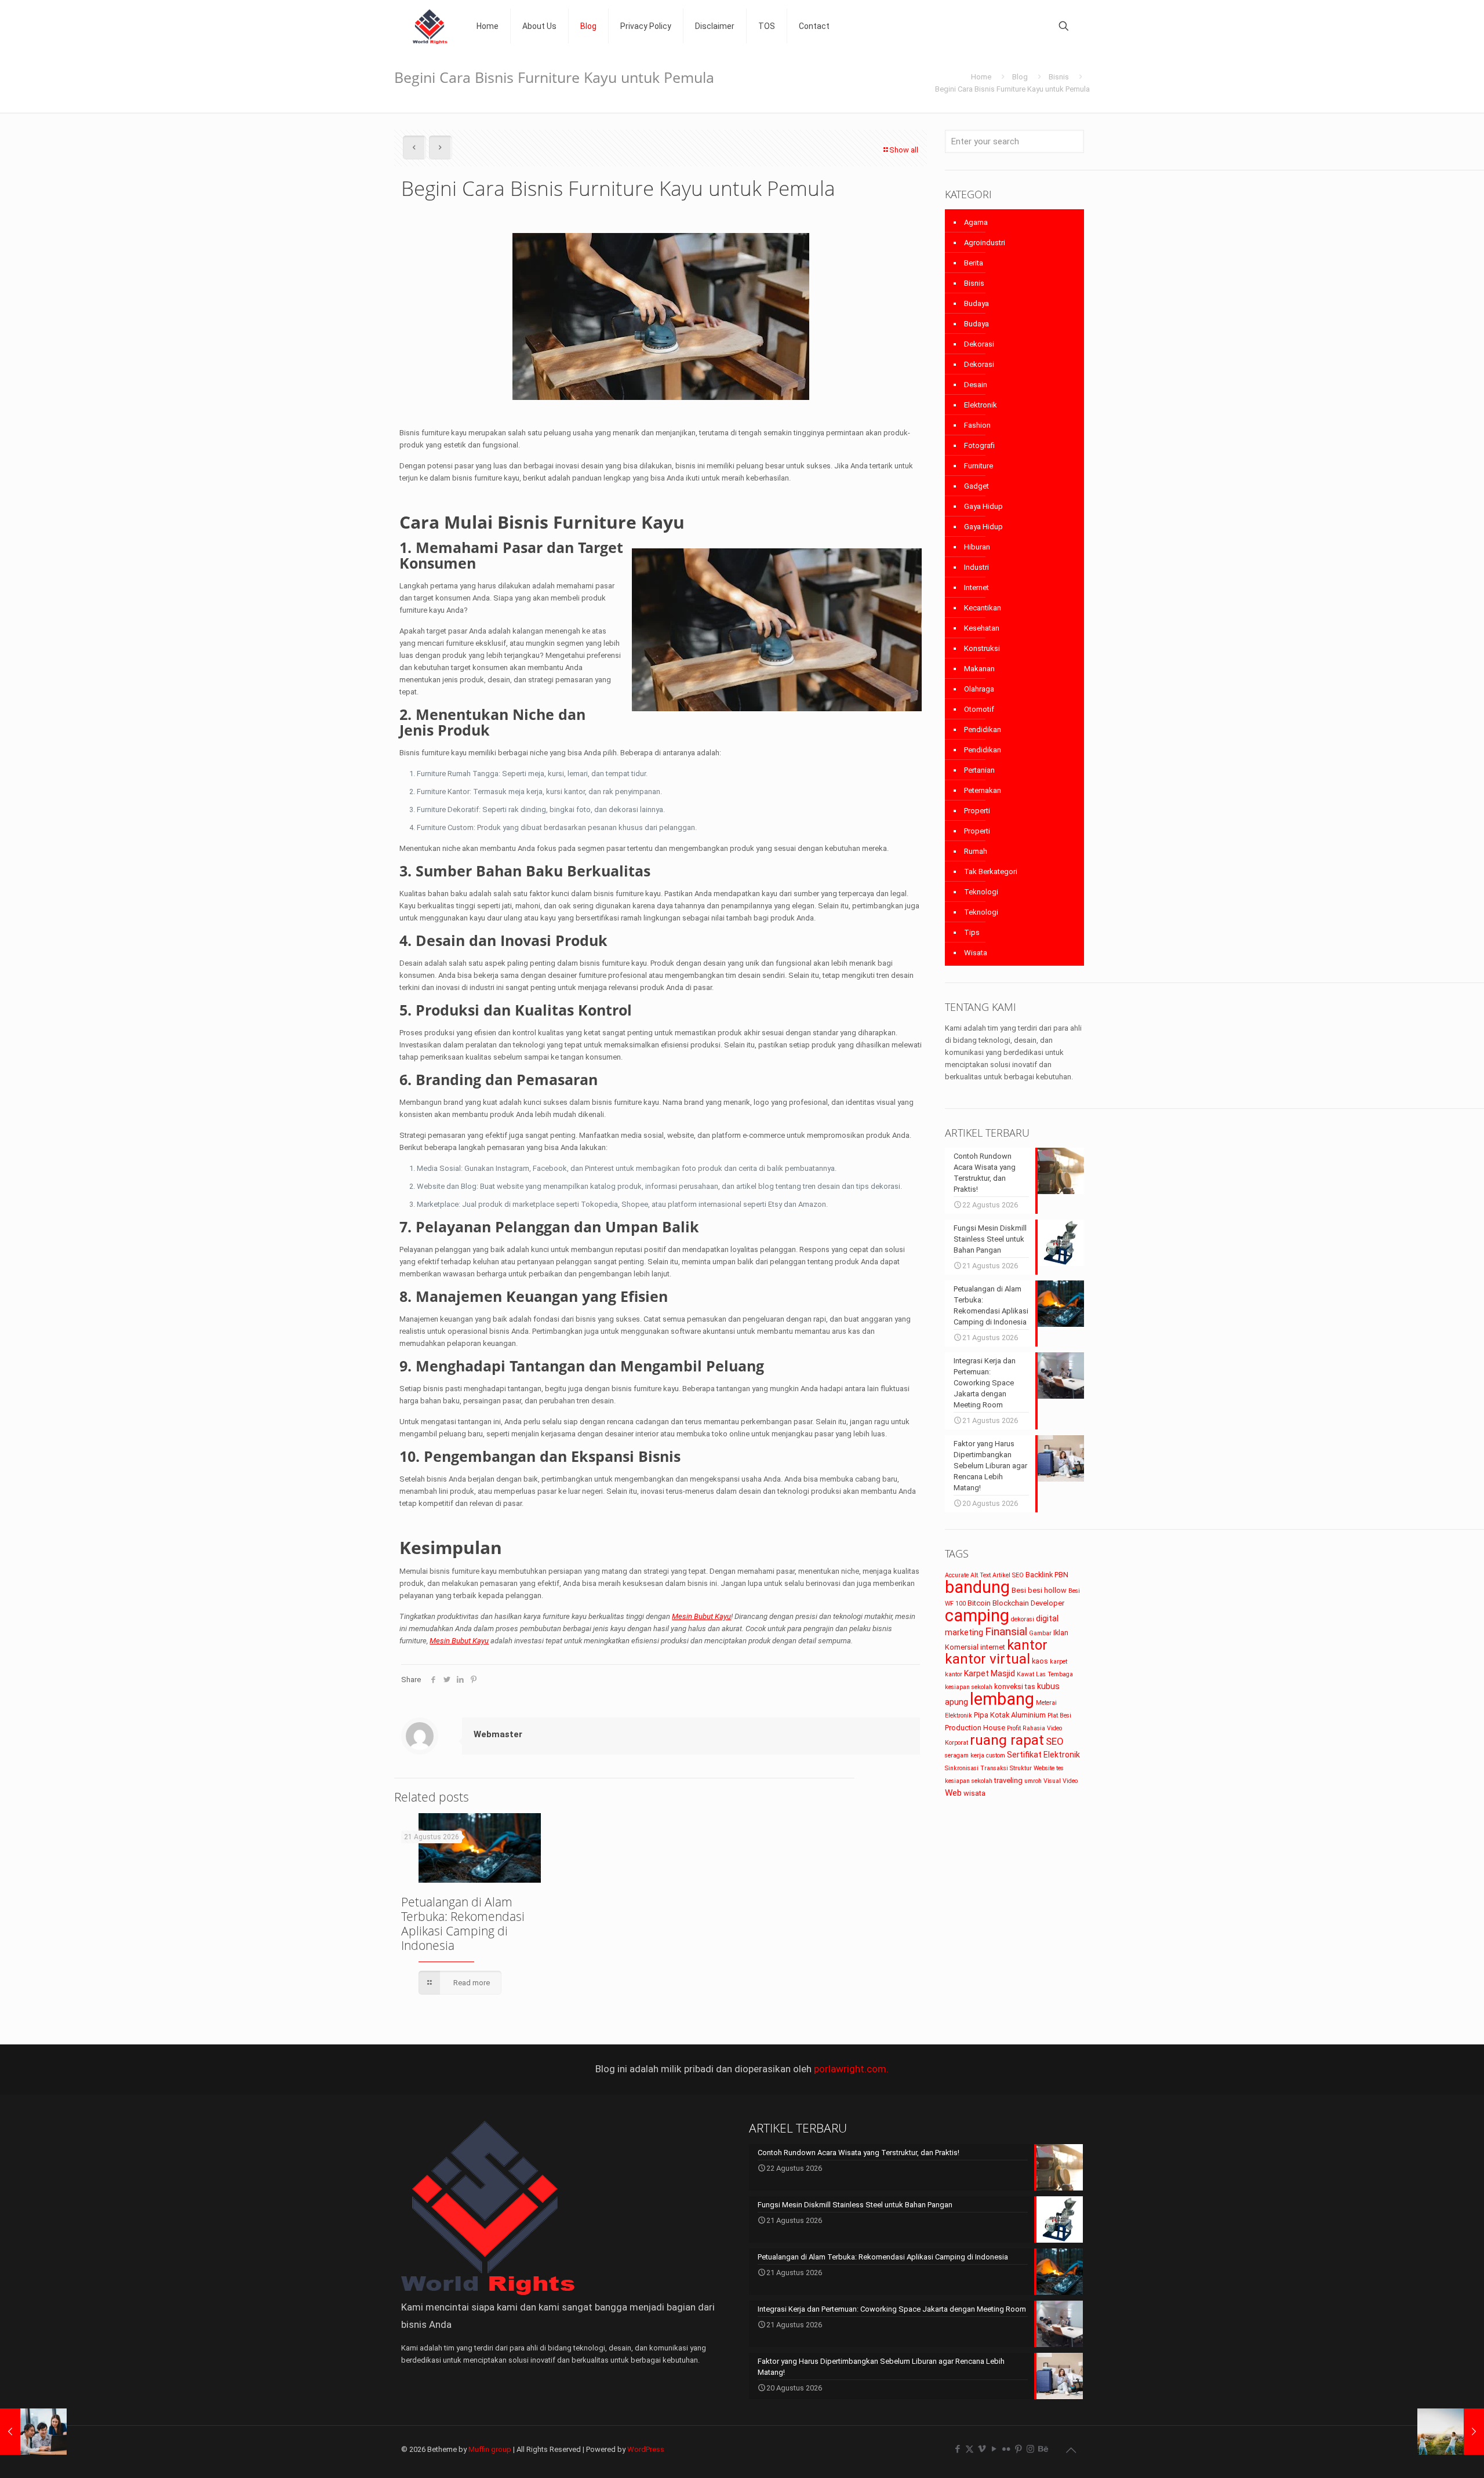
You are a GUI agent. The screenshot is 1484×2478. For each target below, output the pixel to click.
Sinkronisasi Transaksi (976, 1768)
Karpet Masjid (990, 1673)
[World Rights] (430, 26)
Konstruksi (982, 648)
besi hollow (1047, 1590)
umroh (1033, 1781)
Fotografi (979, 445)
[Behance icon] (1043, 2449)
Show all (904, 150)
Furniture (979, 466)
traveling (1008, 1780)
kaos (1040, 1661)
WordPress (646, 2449)
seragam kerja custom (975, 1755)
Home (981, 77)
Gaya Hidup (983, 506)
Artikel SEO (1008, 1575)
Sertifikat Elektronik (1043, 1755)
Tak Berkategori (991, 872)
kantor (1027, 1645)
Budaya (976, 303)
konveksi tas (1015, 1686)
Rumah (976, 851)
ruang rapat (1007, 1740)
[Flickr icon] (1006, 2449)
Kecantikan (983, 608)
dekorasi (1023, 1619)
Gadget (976, 486)
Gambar (1040, 1633)
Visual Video (1061, 1781)
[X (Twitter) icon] (970, 2449)
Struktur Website (1032, 1768)
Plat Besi (1059, 1715)
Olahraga (979, 689)
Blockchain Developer (1028, 1603)
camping (977, 1615)
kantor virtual (987, 1659)
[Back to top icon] (1071, 2450)
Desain (976, 385)
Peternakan (983, 790)
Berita (974, 263)
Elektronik (981, 405)
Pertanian (979, 770)
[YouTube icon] (994, 2449)
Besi (1019, 1590)
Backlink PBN (1047, 1575)
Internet (976, 587)
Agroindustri (985, 243)
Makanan (979, 669)
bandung (977, 1587)
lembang (1002, 1699)
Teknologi (981, 892)
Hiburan (977, 547)
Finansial (1006, 1631)
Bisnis (1059, 77)
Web (953, 1793)
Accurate (957, 1575)
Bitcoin (979, 1603)
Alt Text (981, 1575)
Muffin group (490, 2449)
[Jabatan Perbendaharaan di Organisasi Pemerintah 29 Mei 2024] (33, 2432)
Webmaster (498, 1734)
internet (993, 1647)
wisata (974, 1793)
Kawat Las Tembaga (1045, 1674)
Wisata (976, 953)
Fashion (977, 425)
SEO (1055, 1741)
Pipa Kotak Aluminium (1010, 1715)
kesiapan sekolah (969, 1687)
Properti (977, 811)
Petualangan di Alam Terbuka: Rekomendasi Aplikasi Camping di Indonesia (463, 1924)
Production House (975, 1728)
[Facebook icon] (957, 2449)
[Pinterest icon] (1018, 2449)
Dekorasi (979, 344)
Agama (976, 222)
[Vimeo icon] (982, 2449)
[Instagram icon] (1030, 2449)
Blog (1020, 77)
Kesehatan (982, 628)
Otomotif (979, 709)
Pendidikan (983, 729)
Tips (972, 932)
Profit (1014, 1728)
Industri (976, 567)
